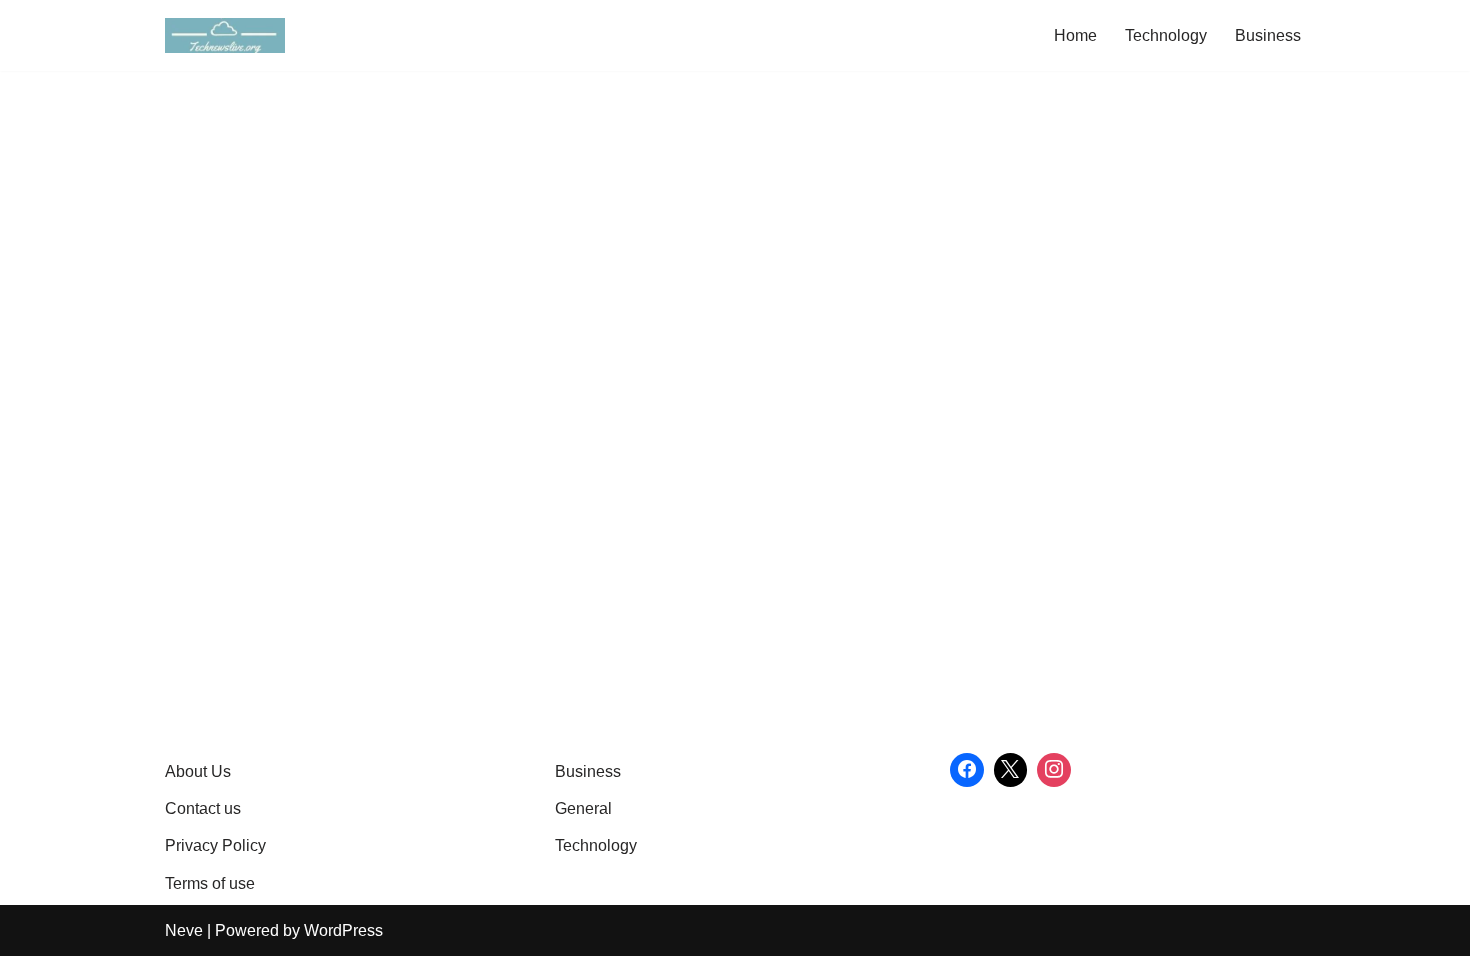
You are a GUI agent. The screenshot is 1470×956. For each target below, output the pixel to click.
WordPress (343, 930)
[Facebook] (967, 770)
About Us (198, 771)
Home (1075, 35)
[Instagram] (1054, 770)
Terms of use (210, 883)
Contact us (203, 808)
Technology (1166, 35)
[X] (1011, 770)
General (583, 808)
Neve (184, 930)
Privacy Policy (215, 845)
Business (1268, 35)
